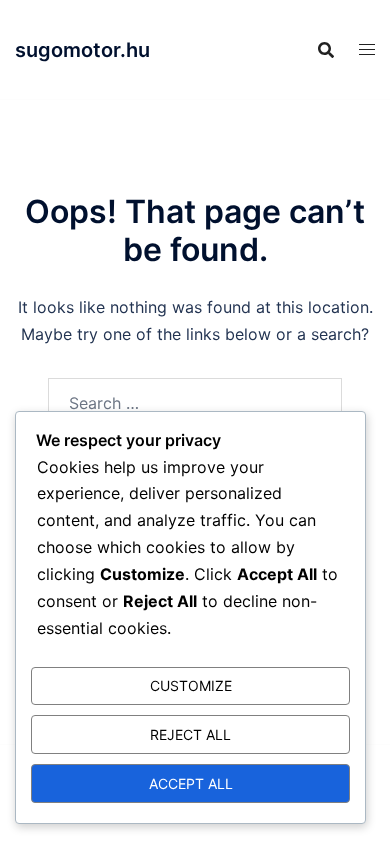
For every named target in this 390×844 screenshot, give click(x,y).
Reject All (190, 734)
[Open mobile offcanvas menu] (367, 49)
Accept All (191, 783)
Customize (191, 685)
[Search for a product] (326, 50)
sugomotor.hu (82, 50)
